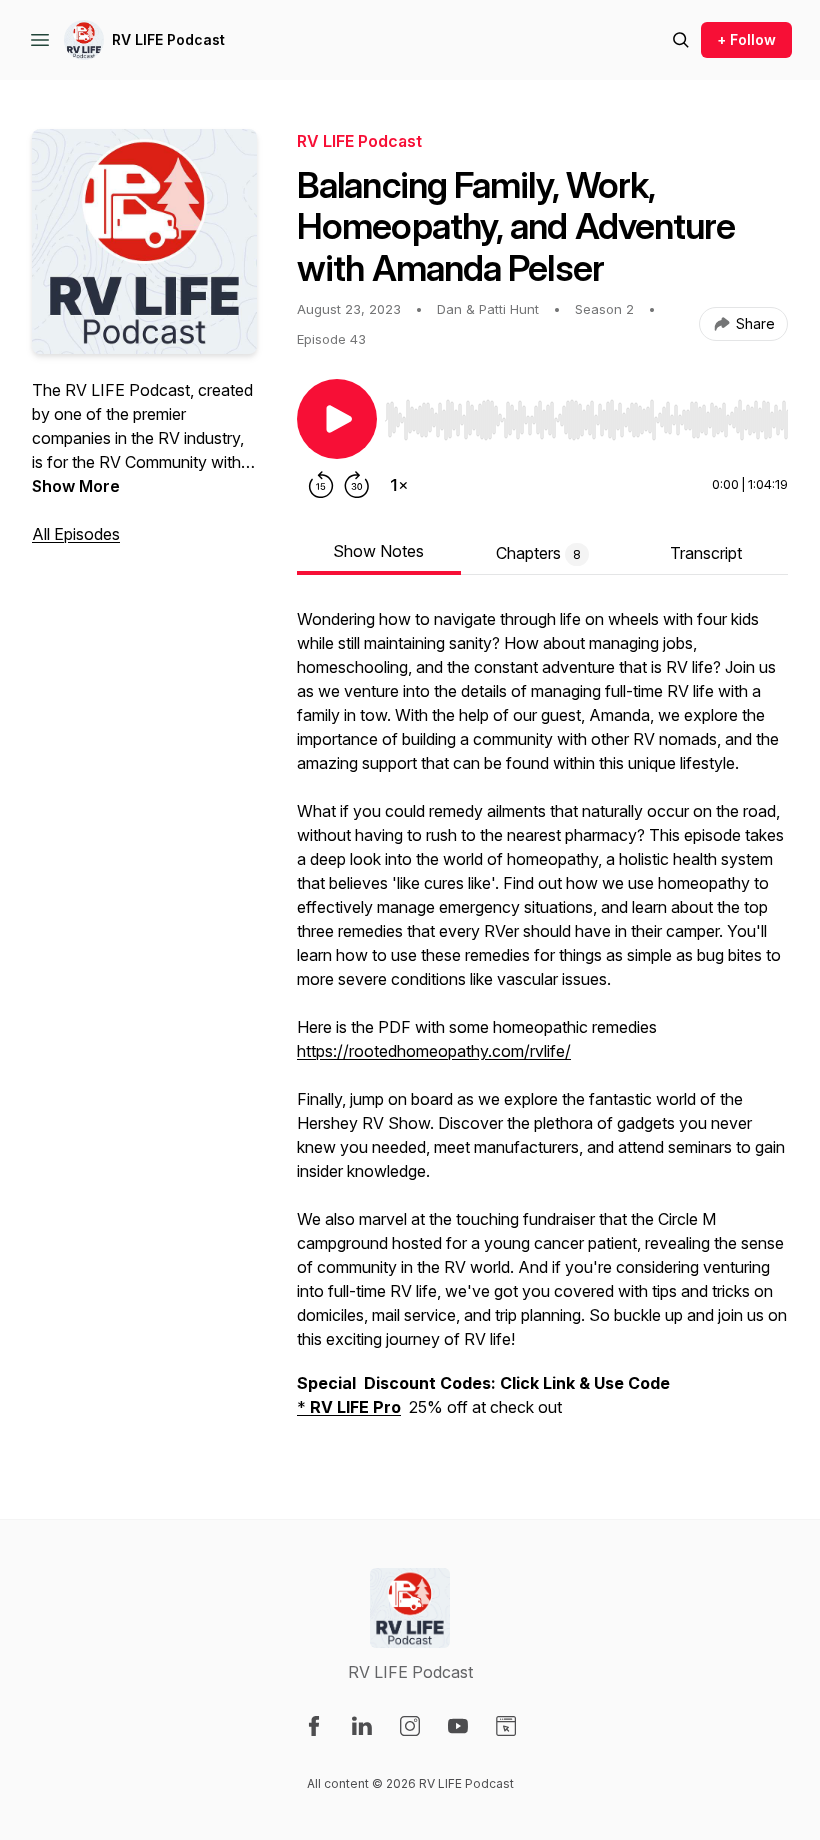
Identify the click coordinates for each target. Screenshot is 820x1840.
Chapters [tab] (538, 553)
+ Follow (746, 39)
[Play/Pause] (337, 419)
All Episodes (76, 534)
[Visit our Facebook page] (314, 1726)
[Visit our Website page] (506, 1726)
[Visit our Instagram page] (410, 1726)
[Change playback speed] (399, 485)
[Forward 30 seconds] (357, 485)
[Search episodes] (681, 40)
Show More (76, 486)
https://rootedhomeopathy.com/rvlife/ (434, 1051)
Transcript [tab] (706, 553)
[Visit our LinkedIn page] (362, 1726)
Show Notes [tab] (378, 551)
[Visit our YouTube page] (458, 1726)
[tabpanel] (542, 1023)
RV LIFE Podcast (168, 39)
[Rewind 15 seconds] (321, 485)
